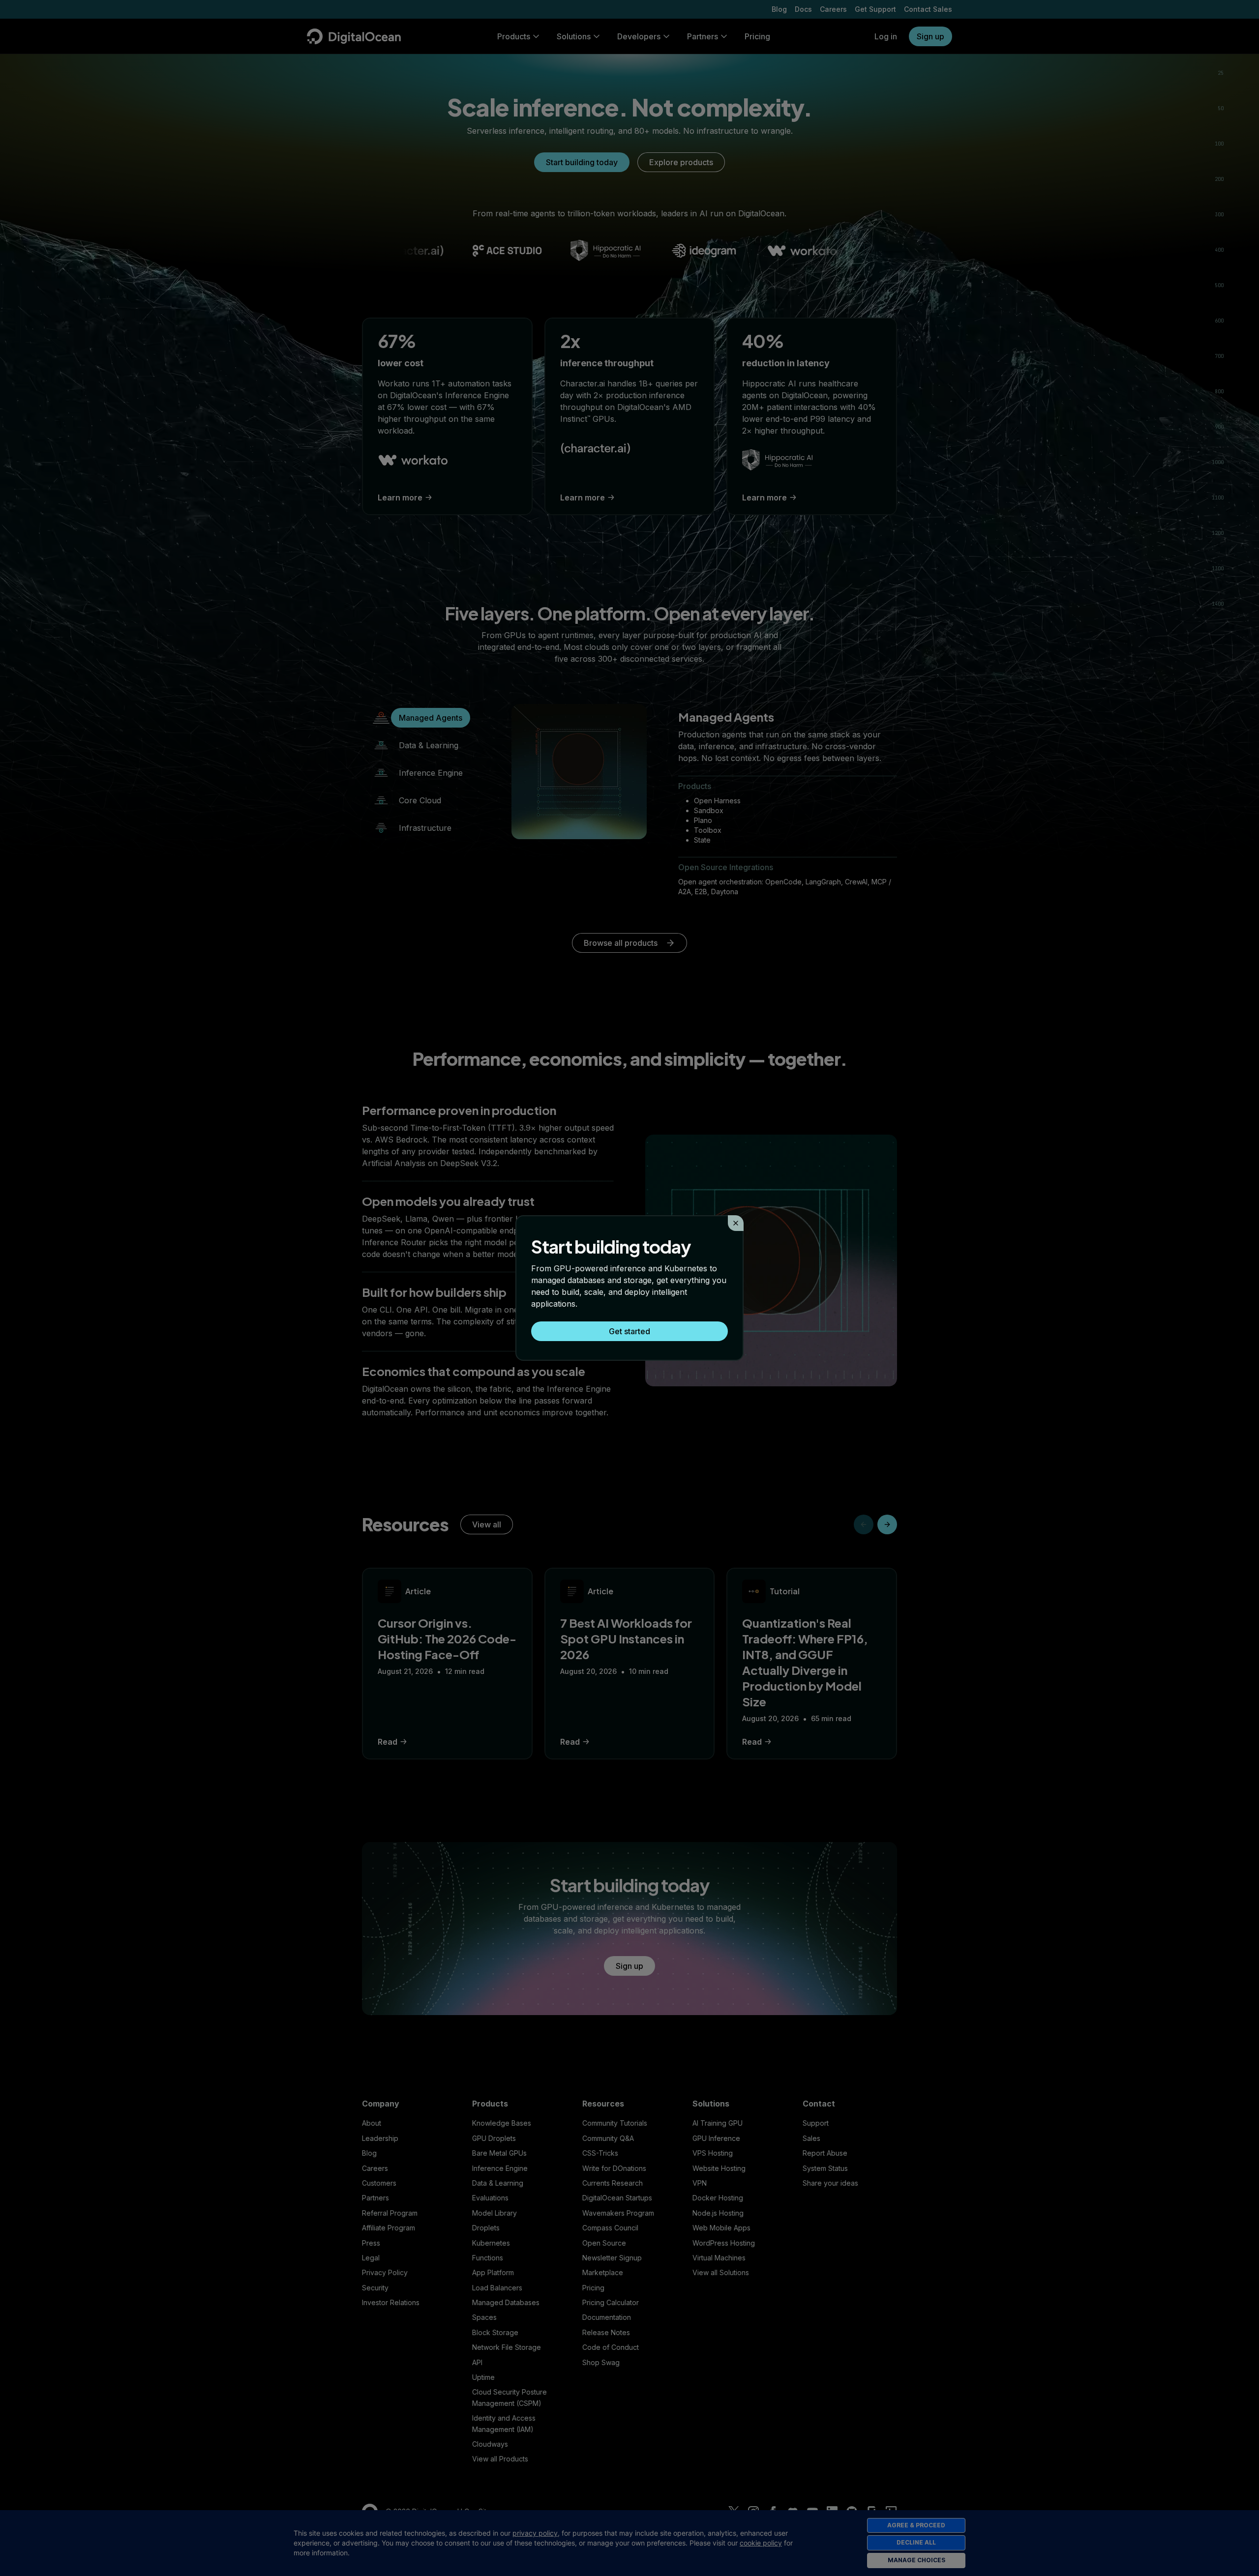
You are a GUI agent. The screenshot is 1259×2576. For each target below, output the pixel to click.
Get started (629, 1331)
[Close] (736, 1223)
